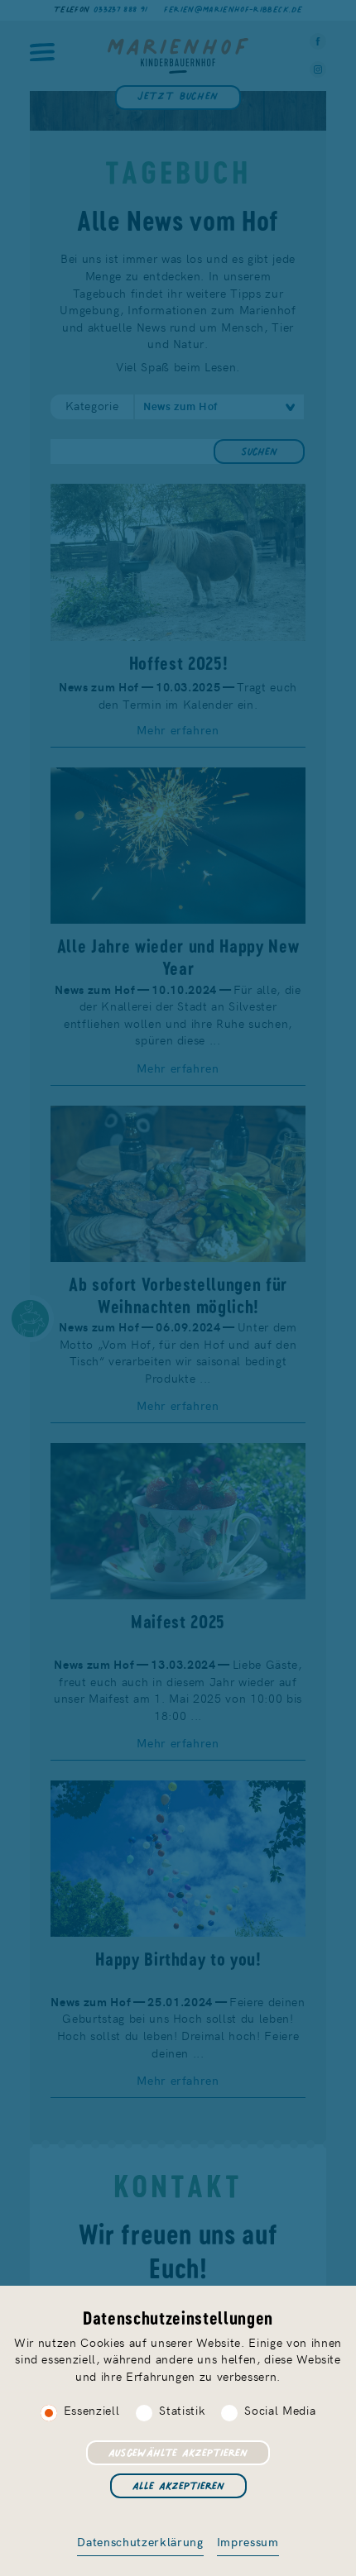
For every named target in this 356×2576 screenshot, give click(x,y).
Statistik (182, 2410)
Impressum (248, 2541)
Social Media (280, 2410)
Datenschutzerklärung (140, 2541)
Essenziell (92, 2410)
